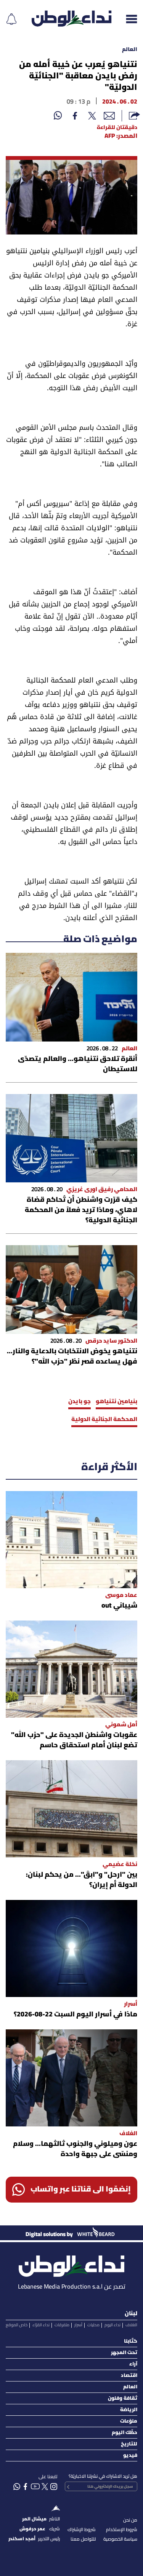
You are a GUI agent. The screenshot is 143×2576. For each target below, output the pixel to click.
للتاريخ (129, 2444)
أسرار (78, 2325)
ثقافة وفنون (123, 2398)
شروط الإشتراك (82, 2530)
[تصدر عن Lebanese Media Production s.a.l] (71, 2264)
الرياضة (129, 2410)
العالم (130, 50)
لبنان (131, 2314)
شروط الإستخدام (122, 2530)
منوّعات (129, 2421)
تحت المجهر (124, 2353)
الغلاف (131, 2325)
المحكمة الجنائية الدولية (104, 1420)
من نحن (130, 2520)
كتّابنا (131, 2341)
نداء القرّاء (41, 2325)
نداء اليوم (112, 2325)
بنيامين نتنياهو (116, 1402)
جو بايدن (80, 1402)
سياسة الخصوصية (120, 2539)
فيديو (130, 2456)
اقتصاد (129, 2376)
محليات (93, 2325)
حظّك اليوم (125, 2433)
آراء (133, 2364)
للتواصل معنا (83, 2539)
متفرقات (62, 2325)
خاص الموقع (17, 2325)
